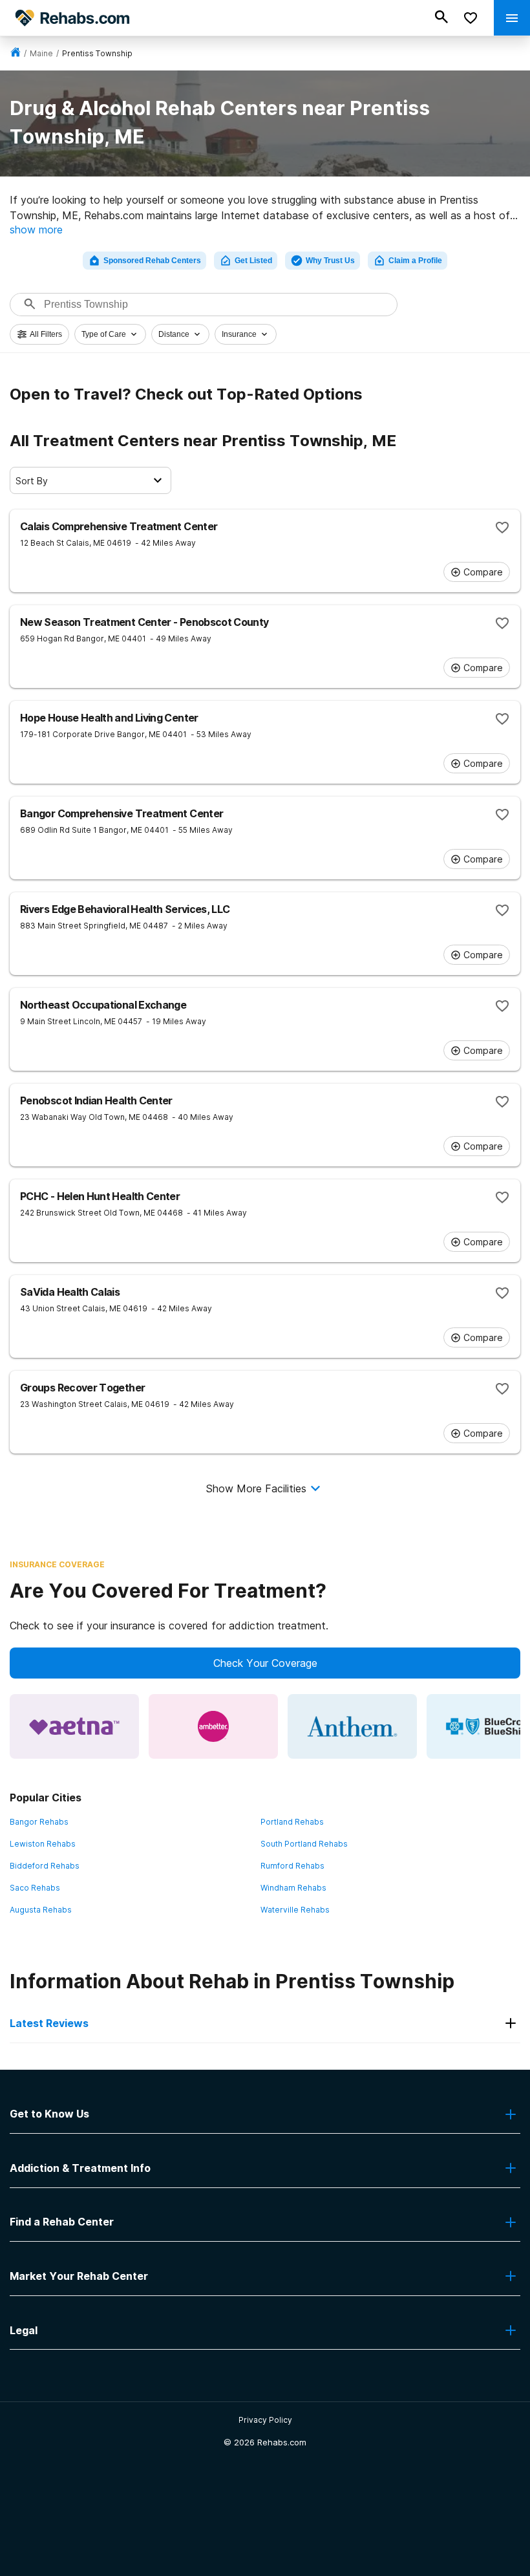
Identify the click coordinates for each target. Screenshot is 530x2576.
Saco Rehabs (35, 1888)
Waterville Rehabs (295, 1910)
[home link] (16, 53)
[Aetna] (74, 1726)
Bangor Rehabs (39, 1822)
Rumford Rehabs (292, 1866)
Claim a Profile (415, 261)
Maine (41, 53)
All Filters (46, 334)
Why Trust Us (330, 261)
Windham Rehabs (293, 1888)
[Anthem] (352, 1726)
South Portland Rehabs (304, 1844)
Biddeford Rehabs (45, 1866)
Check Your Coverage (265, 1663)
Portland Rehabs (292, 1822)
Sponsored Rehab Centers (152, 261)
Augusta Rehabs (41, 1910)
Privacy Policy (265, 2420)
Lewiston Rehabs (43, 1844)
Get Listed (253, 261)
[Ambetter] (213, 1726)
